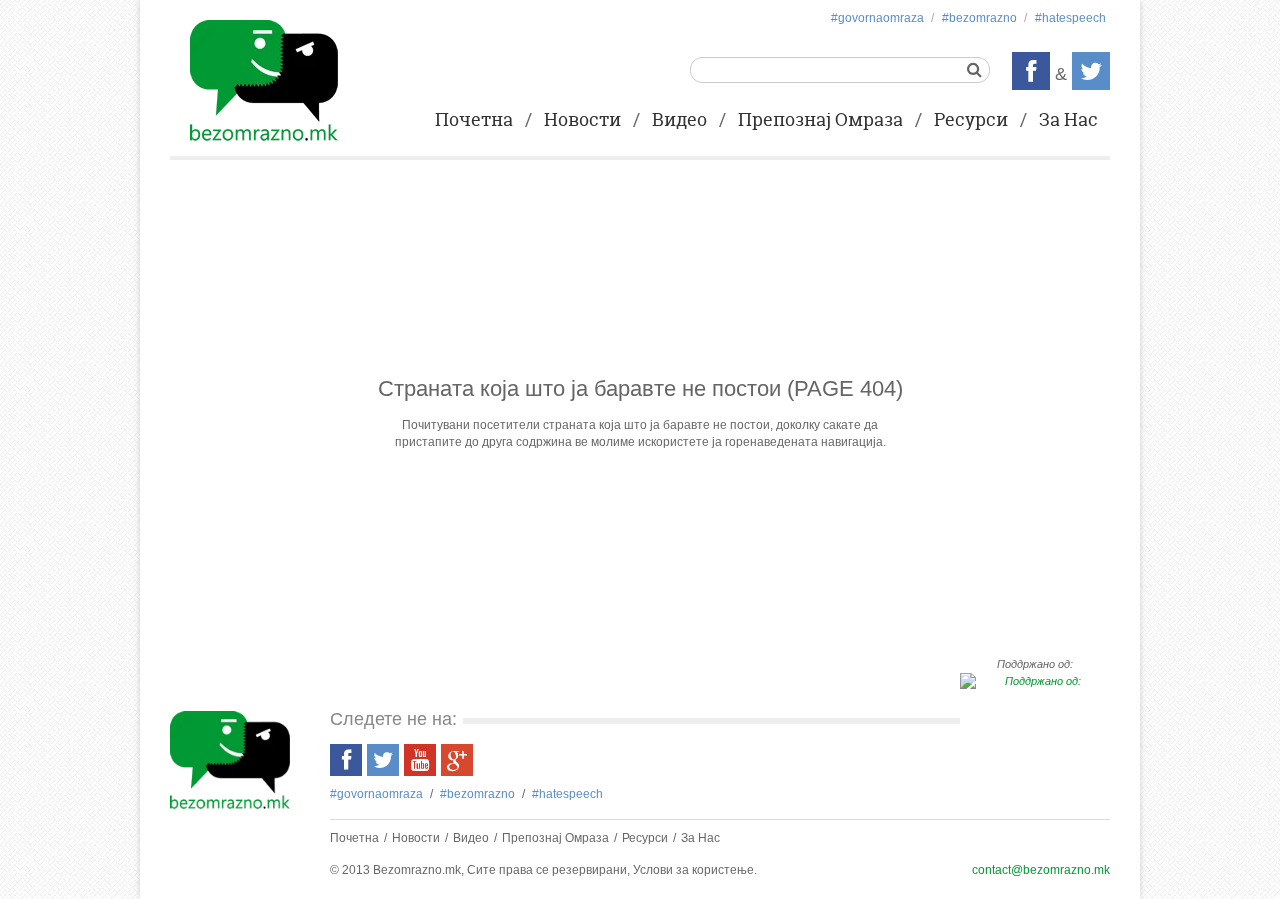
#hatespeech (1070, 18)
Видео (679, 121)
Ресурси (971, 121)
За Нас (1068, 121)
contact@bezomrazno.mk (1041, 870)
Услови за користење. (695, 870)
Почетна (474, 121)
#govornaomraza (877, 18)
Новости (582, 121)
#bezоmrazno (979, 18)
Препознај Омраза (820, 121)
